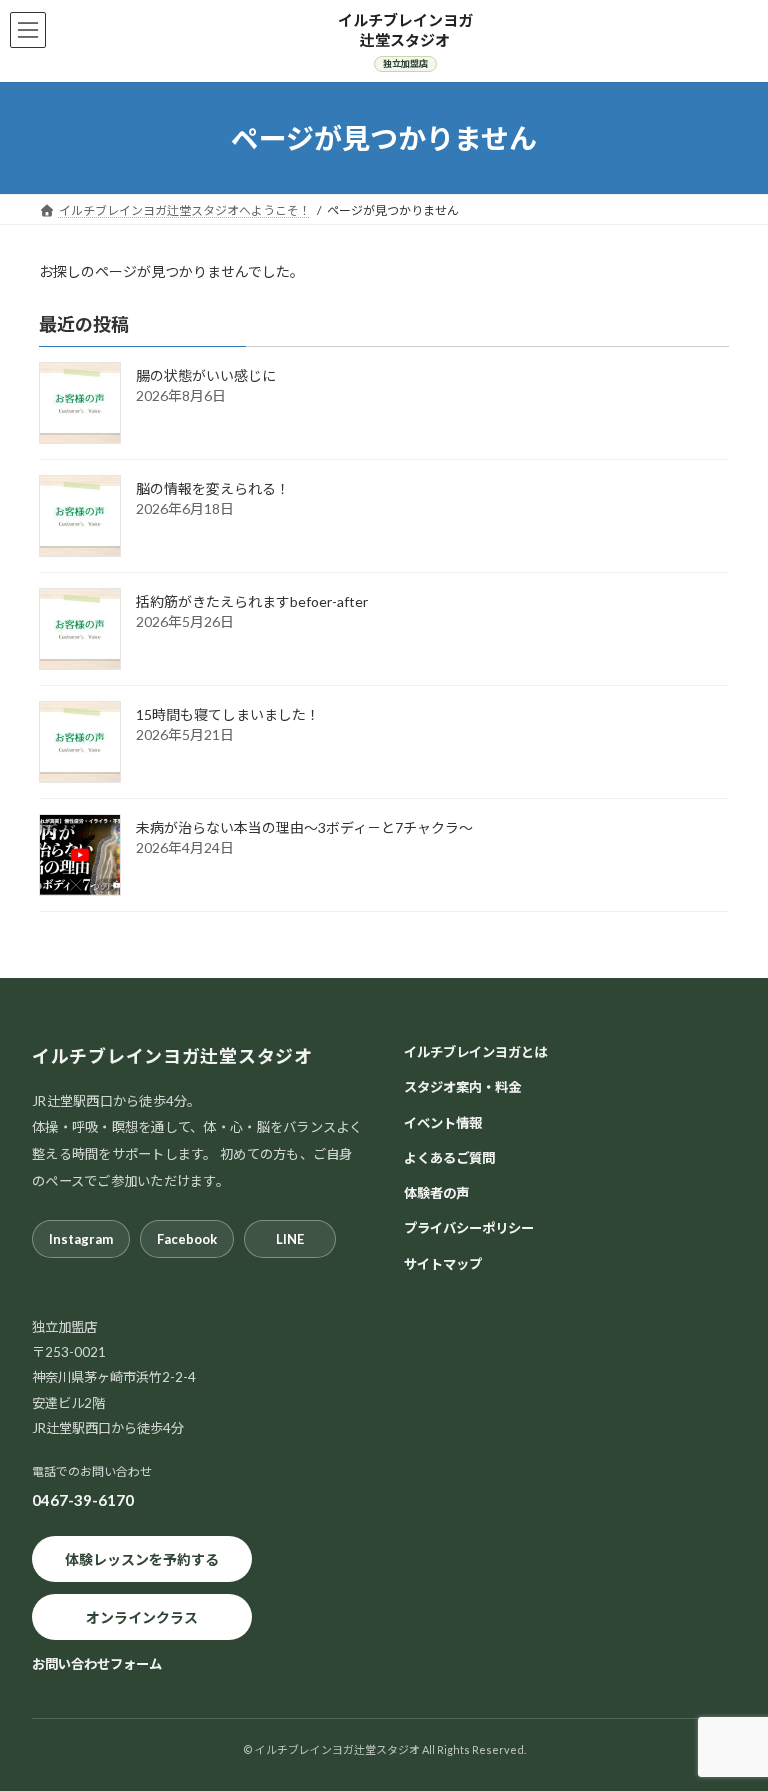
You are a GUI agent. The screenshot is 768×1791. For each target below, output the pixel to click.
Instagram (81, 1239)
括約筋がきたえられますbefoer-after (252, 601)
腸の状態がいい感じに (206, 375)
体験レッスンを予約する (142, 1559)
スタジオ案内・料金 (462, 1088)
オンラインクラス (142, 1617)
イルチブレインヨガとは (475, 1052)
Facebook (187, 1239)
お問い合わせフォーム (97, 1665)
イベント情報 (443, 1123)
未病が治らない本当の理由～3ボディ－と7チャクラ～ (304, 827)
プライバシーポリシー (469, 1229)
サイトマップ (443, 1264)
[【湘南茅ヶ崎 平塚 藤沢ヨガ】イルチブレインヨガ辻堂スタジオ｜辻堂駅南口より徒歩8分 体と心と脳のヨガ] (405, 41)
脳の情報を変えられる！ (213, 488)
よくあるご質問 (449, 1158)
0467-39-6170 (83, 1500)
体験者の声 (436, 1193)
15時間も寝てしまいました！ (228, 714)
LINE (290, 1239)
